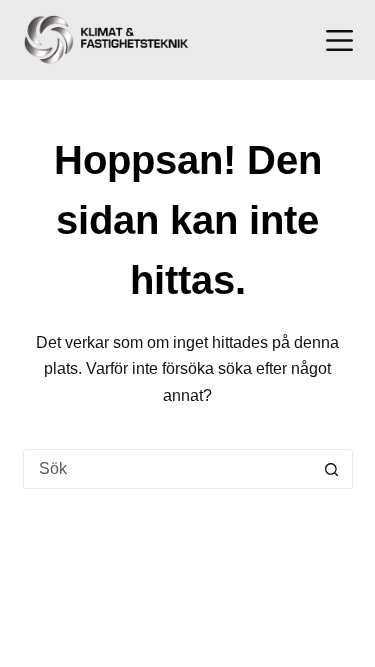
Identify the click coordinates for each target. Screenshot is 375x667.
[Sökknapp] (332, 469)
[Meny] (339, 40)
